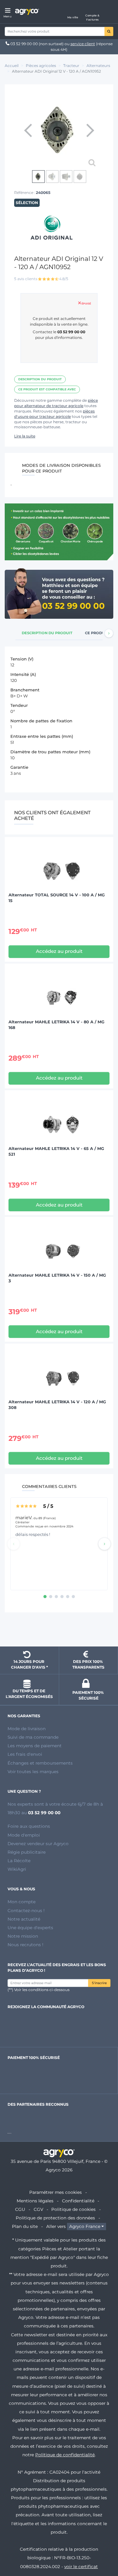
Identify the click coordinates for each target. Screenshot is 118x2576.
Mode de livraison (27, 1729)
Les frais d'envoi (25, 1754)
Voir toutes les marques (33, 1772)
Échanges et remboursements (40, 1763)
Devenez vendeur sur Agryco (38, 1844)
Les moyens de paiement (35, 1746)
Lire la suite (25, 436)
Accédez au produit (59, 951)
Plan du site (25, 2226)
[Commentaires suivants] (104, 1544)
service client (83, 44)
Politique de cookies (73, 2209)
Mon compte (22, 1902)
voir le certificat (81, 2567)
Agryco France (85, 2226)
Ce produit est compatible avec (47, 389)
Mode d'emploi (24, 1835)
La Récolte (19, 1861)
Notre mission (23, 1936)
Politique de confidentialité (65, 2455)
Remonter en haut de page (59, 1630)
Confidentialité (78, 2201)
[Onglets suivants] (109, 633)
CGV (38, 2209)
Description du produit (40, 379)
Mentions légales (35, 2201)
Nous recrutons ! (25, 1945)
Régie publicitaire (27, 1852)
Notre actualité (24, 1919)
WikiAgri (17, 1869)
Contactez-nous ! (26, 1911)
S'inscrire (99, 1983)
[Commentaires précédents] (14, 1544)
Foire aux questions (29, 1826)
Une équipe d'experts (30, 1928)
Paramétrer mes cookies (56, 2192)
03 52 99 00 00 (24, 44)
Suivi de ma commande (33, 1737)
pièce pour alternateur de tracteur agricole (56, 403)
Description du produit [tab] (47, 633)
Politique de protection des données (55, 2218)
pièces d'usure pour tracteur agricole (54, 414)
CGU (20, 2209)
